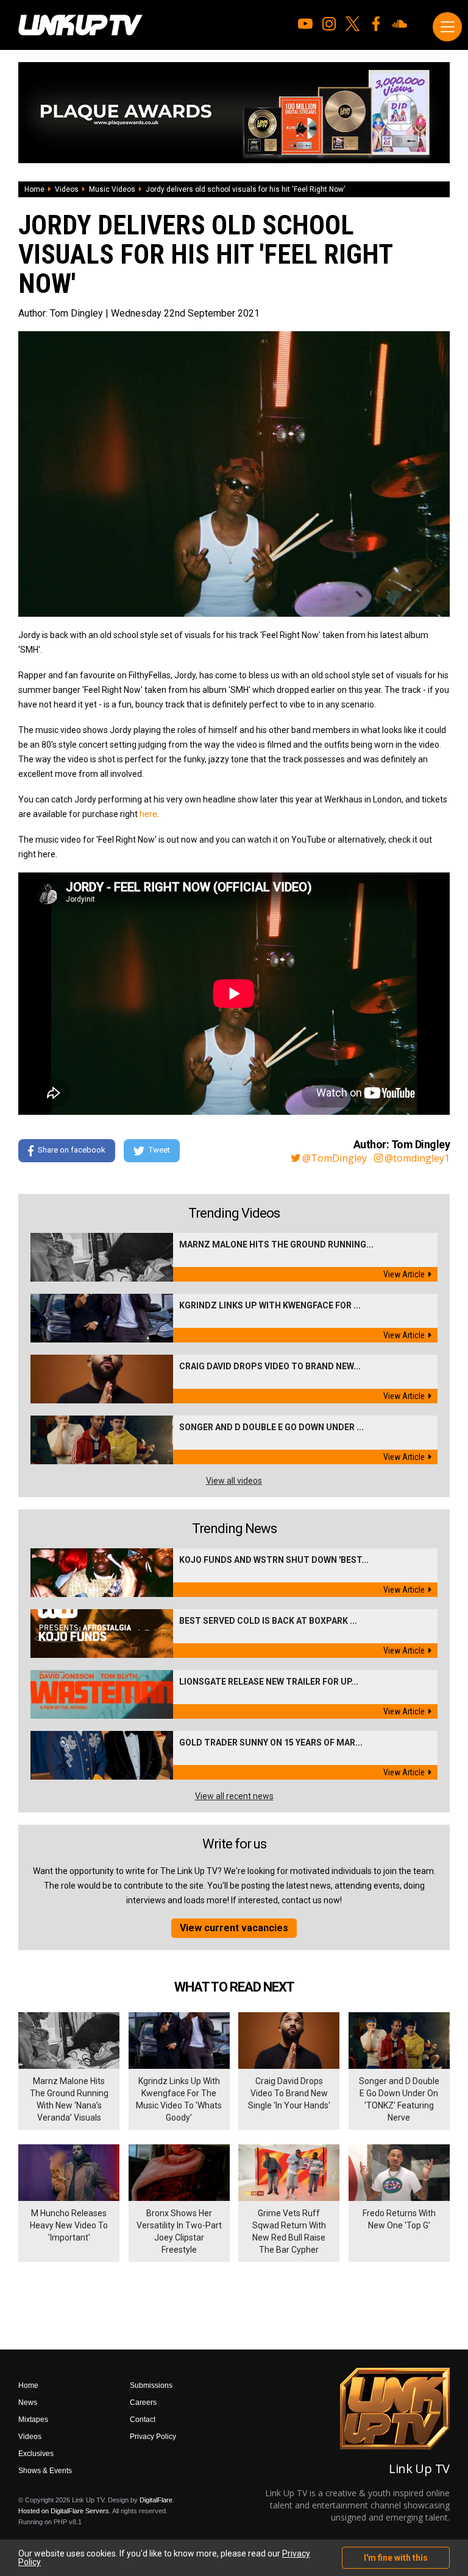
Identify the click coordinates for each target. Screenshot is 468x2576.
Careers (143, 2402)
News (28, 2402)
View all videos (234, 1481)
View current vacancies (234, 1928)
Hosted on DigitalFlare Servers (64, 2511)
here (148, 814)
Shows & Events (45, 2471)
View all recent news (234, 1796)
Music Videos (112, 189)
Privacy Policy (153, 2437)
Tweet (159, 1150)
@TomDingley (335, 1158)
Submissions (151, 2385)
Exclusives (36, 2454)
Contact (143, 2420)
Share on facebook (72, 1150)
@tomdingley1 (417, 1158)
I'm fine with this (396, 2558)
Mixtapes (33, 2420)
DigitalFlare (156, 2500)
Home (34, 189)
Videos (67, 189)
